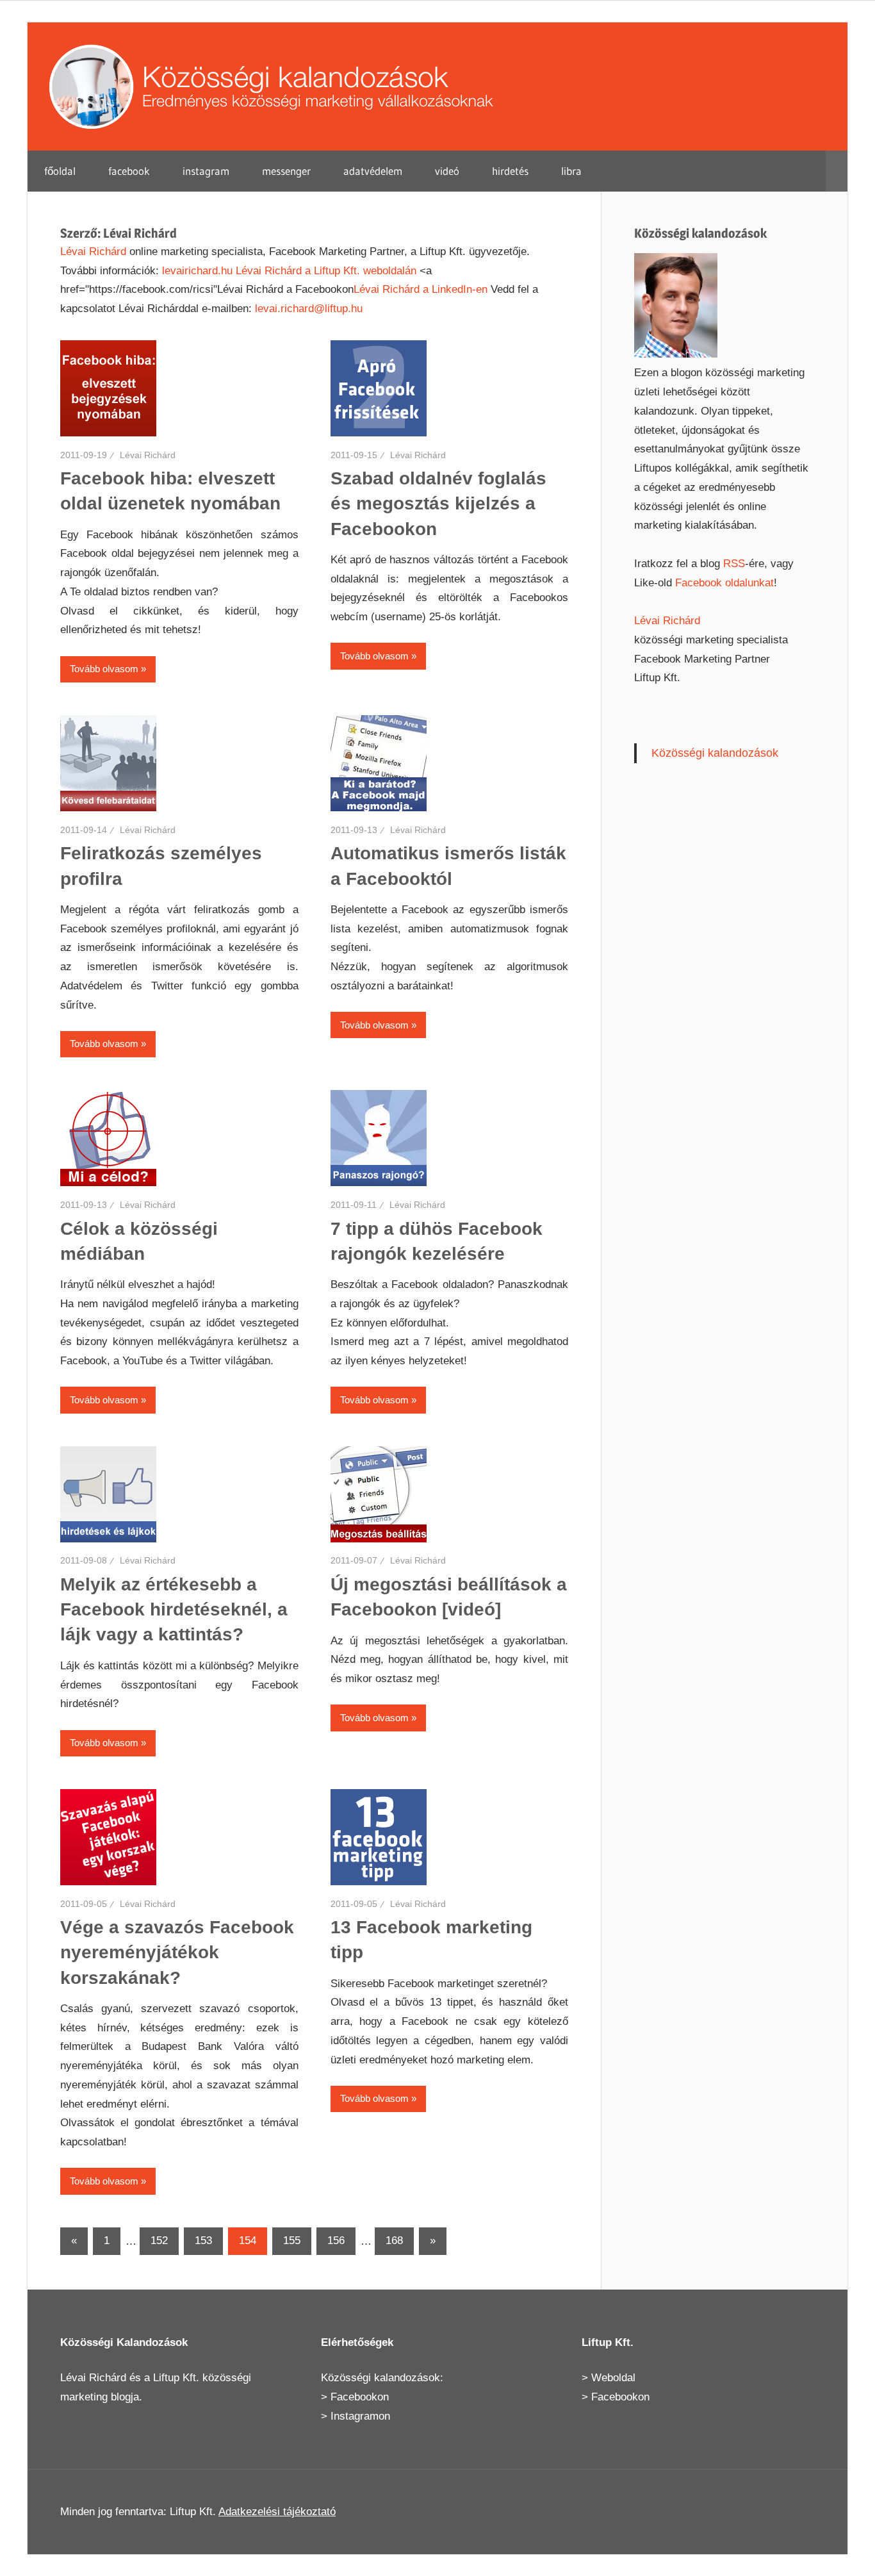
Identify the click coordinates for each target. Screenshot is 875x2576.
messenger (286, 171)
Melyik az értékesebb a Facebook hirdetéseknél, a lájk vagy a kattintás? (174, 1609)
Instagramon (360, 2416)
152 (159, 2241)
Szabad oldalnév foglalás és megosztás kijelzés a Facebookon (438, 503)
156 (336, 2241)
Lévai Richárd (93, 252)
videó (447, 171)
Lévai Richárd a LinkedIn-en (421, 289)
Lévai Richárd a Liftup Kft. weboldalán (326, 271)
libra (571, 171)
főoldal (60, 171)
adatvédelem (373, 171)
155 (292, 2241)
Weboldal (613, 2378)
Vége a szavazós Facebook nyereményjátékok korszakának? (177, 1952)
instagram (206, 171)
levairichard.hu (197, 271)
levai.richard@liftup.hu (309, 309)
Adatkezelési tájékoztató (277, 2512)
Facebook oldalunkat (724, 583)
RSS (734, 564)
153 (203, 2241)
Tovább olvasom (104, 669)
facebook (129, 171)
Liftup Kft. (176, 2378)
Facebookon (360, 2397)
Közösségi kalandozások (715, 753)
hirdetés (510, 171)
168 (394, 2241)
